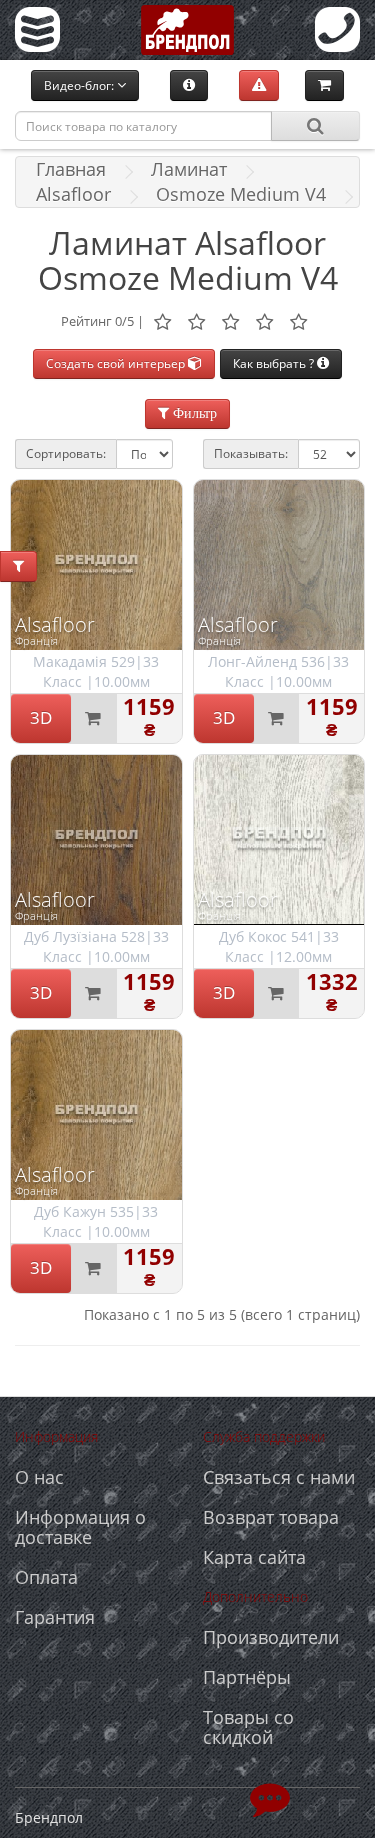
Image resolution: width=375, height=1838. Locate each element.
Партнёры (247, 1677)
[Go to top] (270, 1798)
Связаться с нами (279, 1477)
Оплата (46, 1577)
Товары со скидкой (248, 1727)
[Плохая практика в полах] (259, 85)
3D (41, 717)
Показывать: (251, 453)
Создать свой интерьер (117, 363)
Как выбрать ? (275, 363)
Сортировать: (66, 453)
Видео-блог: (80, 85)
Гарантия (55, 1617)
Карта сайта (254, 1557)
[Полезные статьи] (189, 85)
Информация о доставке (80, 1527)
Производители (271, 1637)
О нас (39, 1477)
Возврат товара (271, 1517)
